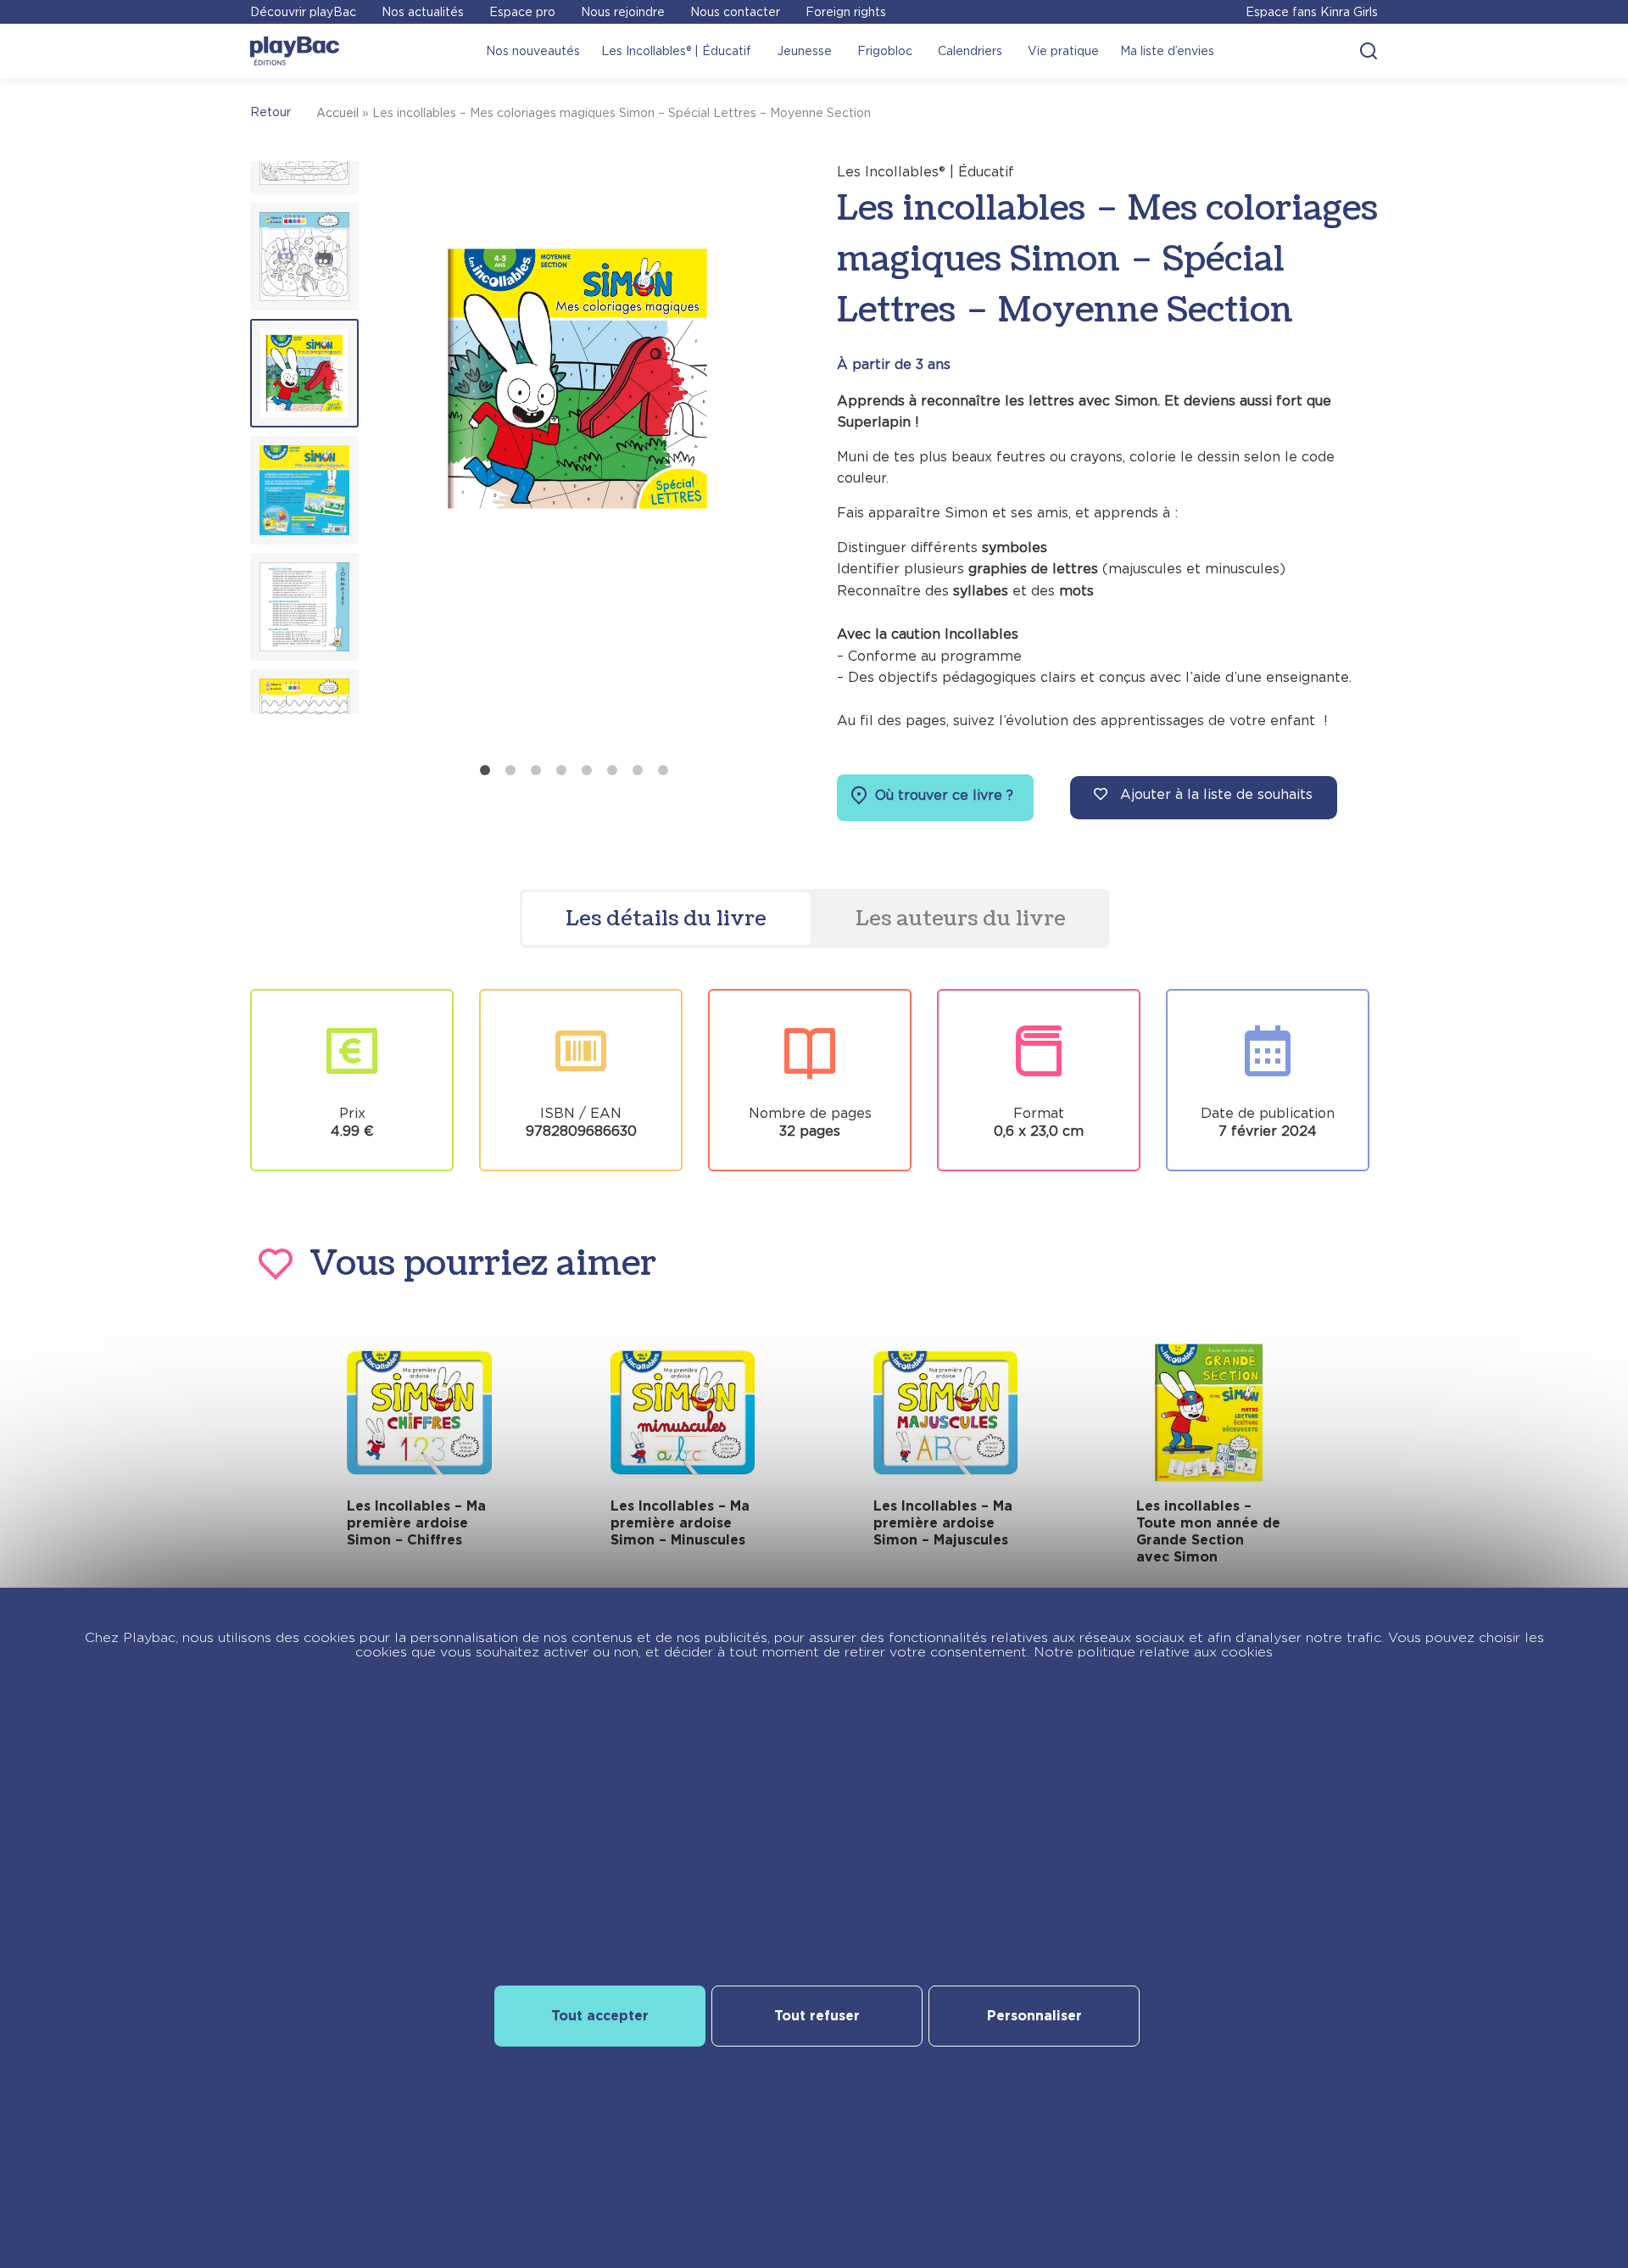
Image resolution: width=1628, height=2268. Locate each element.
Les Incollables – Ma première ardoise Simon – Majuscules (943, 1523)
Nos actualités (423, 12)
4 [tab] (561, 770)
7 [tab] (638, 770)
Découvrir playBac (303, 12)
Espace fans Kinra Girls (1312, 12)
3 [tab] (536, 770)
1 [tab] (485, 770)
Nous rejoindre (623, 12)
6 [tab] (612, 770)
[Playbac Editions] (295, 51)
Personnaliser (1034, 2016)
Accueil (337, 113)
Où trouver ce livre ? (942, 795)
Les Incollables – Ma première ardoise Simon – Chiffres (416, 1523)
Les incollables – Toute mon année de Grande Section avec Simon (1208, 1531)
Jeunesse (804, 51)
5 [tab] (587, 770)
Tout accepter (600, 2016)
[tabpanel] (577, 458)
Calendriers (970, 51)
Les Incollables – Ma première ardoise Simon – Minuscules (680, 1523)
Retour (270, 112)
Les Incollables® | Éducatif (676, 51)
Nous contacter (735, 12)
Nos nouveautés (533, 51)
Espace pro (522, 12)
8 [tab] (663, 770)
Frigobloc (885, 51)
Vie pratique (1063, 51)
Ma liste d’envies (1167, 51)
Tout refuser (817, 2016)
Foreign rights (846, 12)
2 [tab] (510, 770)
